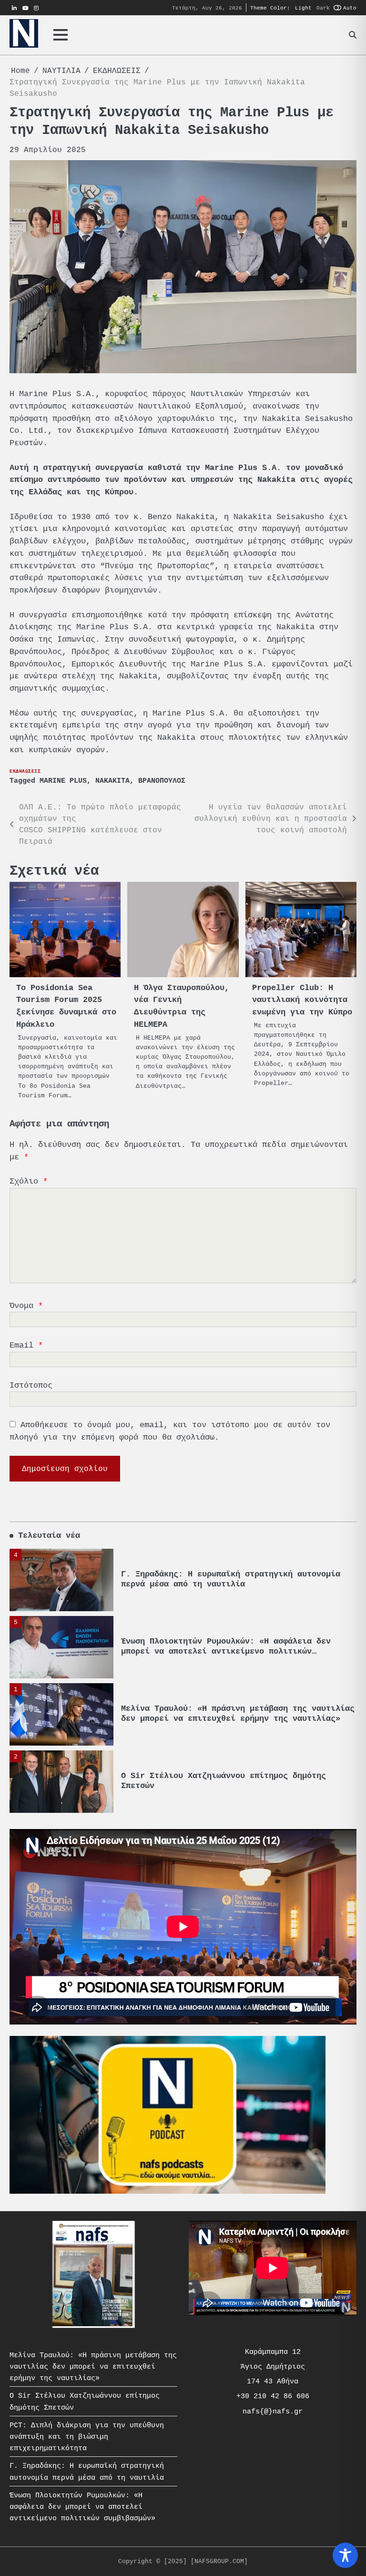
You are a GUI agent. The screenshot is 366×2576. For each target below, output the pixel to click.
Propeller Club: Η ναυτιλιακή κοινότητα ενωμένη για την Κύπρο (302, 1000)
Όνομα (26, 1306)
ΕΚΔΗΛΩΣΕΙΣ (25, 771)
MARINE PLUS (63, 781)
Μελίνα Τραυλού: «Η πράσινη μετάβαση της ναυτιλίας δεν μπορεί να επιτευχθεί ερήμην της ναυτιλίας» (238, 1646)
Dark (323, 8)
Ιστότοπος (31, 1385)
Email (26, 1345)
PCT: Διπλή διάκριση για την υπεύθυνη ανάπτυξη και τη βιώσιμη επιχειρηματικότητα (238, 1781)
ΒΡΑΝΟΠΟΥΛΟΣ (162, 781)
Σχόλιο (29, 1181)
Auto (350, 8)
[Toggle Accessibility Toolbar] (345, 2555)
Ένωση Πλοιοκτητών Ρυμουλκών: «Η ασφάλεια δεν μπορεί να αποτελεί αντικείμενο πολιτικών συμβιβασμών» (226, 1584)
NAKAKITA (112, 781)
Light (303, 8)
